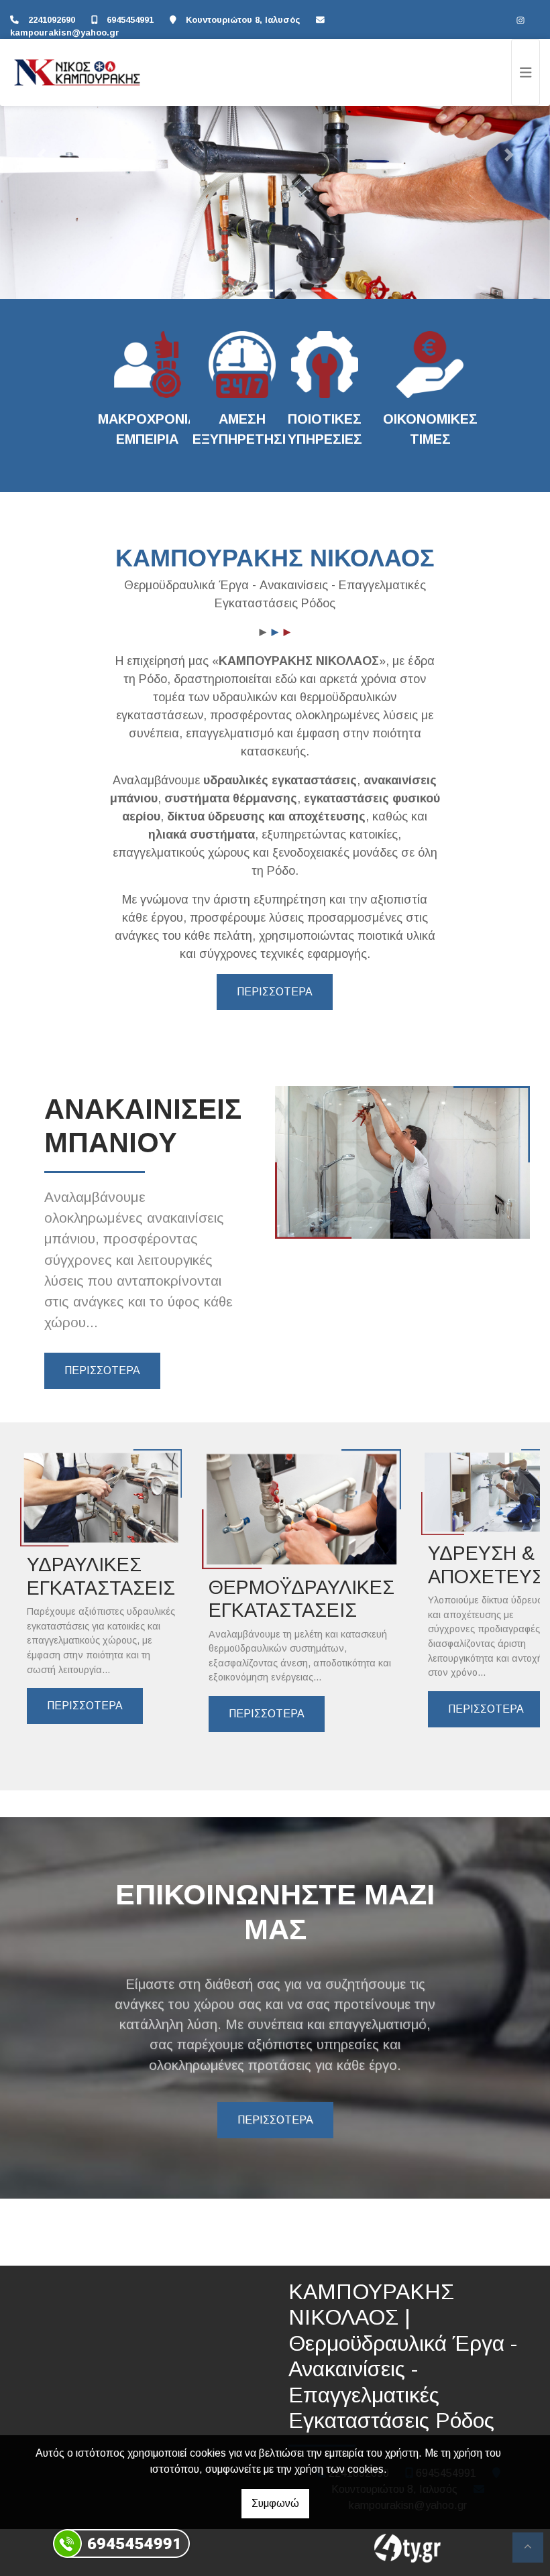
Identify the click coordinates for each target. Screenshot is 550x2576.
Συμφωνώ (275, 2503)
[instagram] (520, 20)
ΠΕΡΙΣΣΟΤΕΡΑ (275, 992)
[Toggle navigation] (526, 72)
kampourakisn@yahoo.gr (65, 33)
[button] (41, 155)
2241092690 (52, 20)
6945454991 (130, 20)
